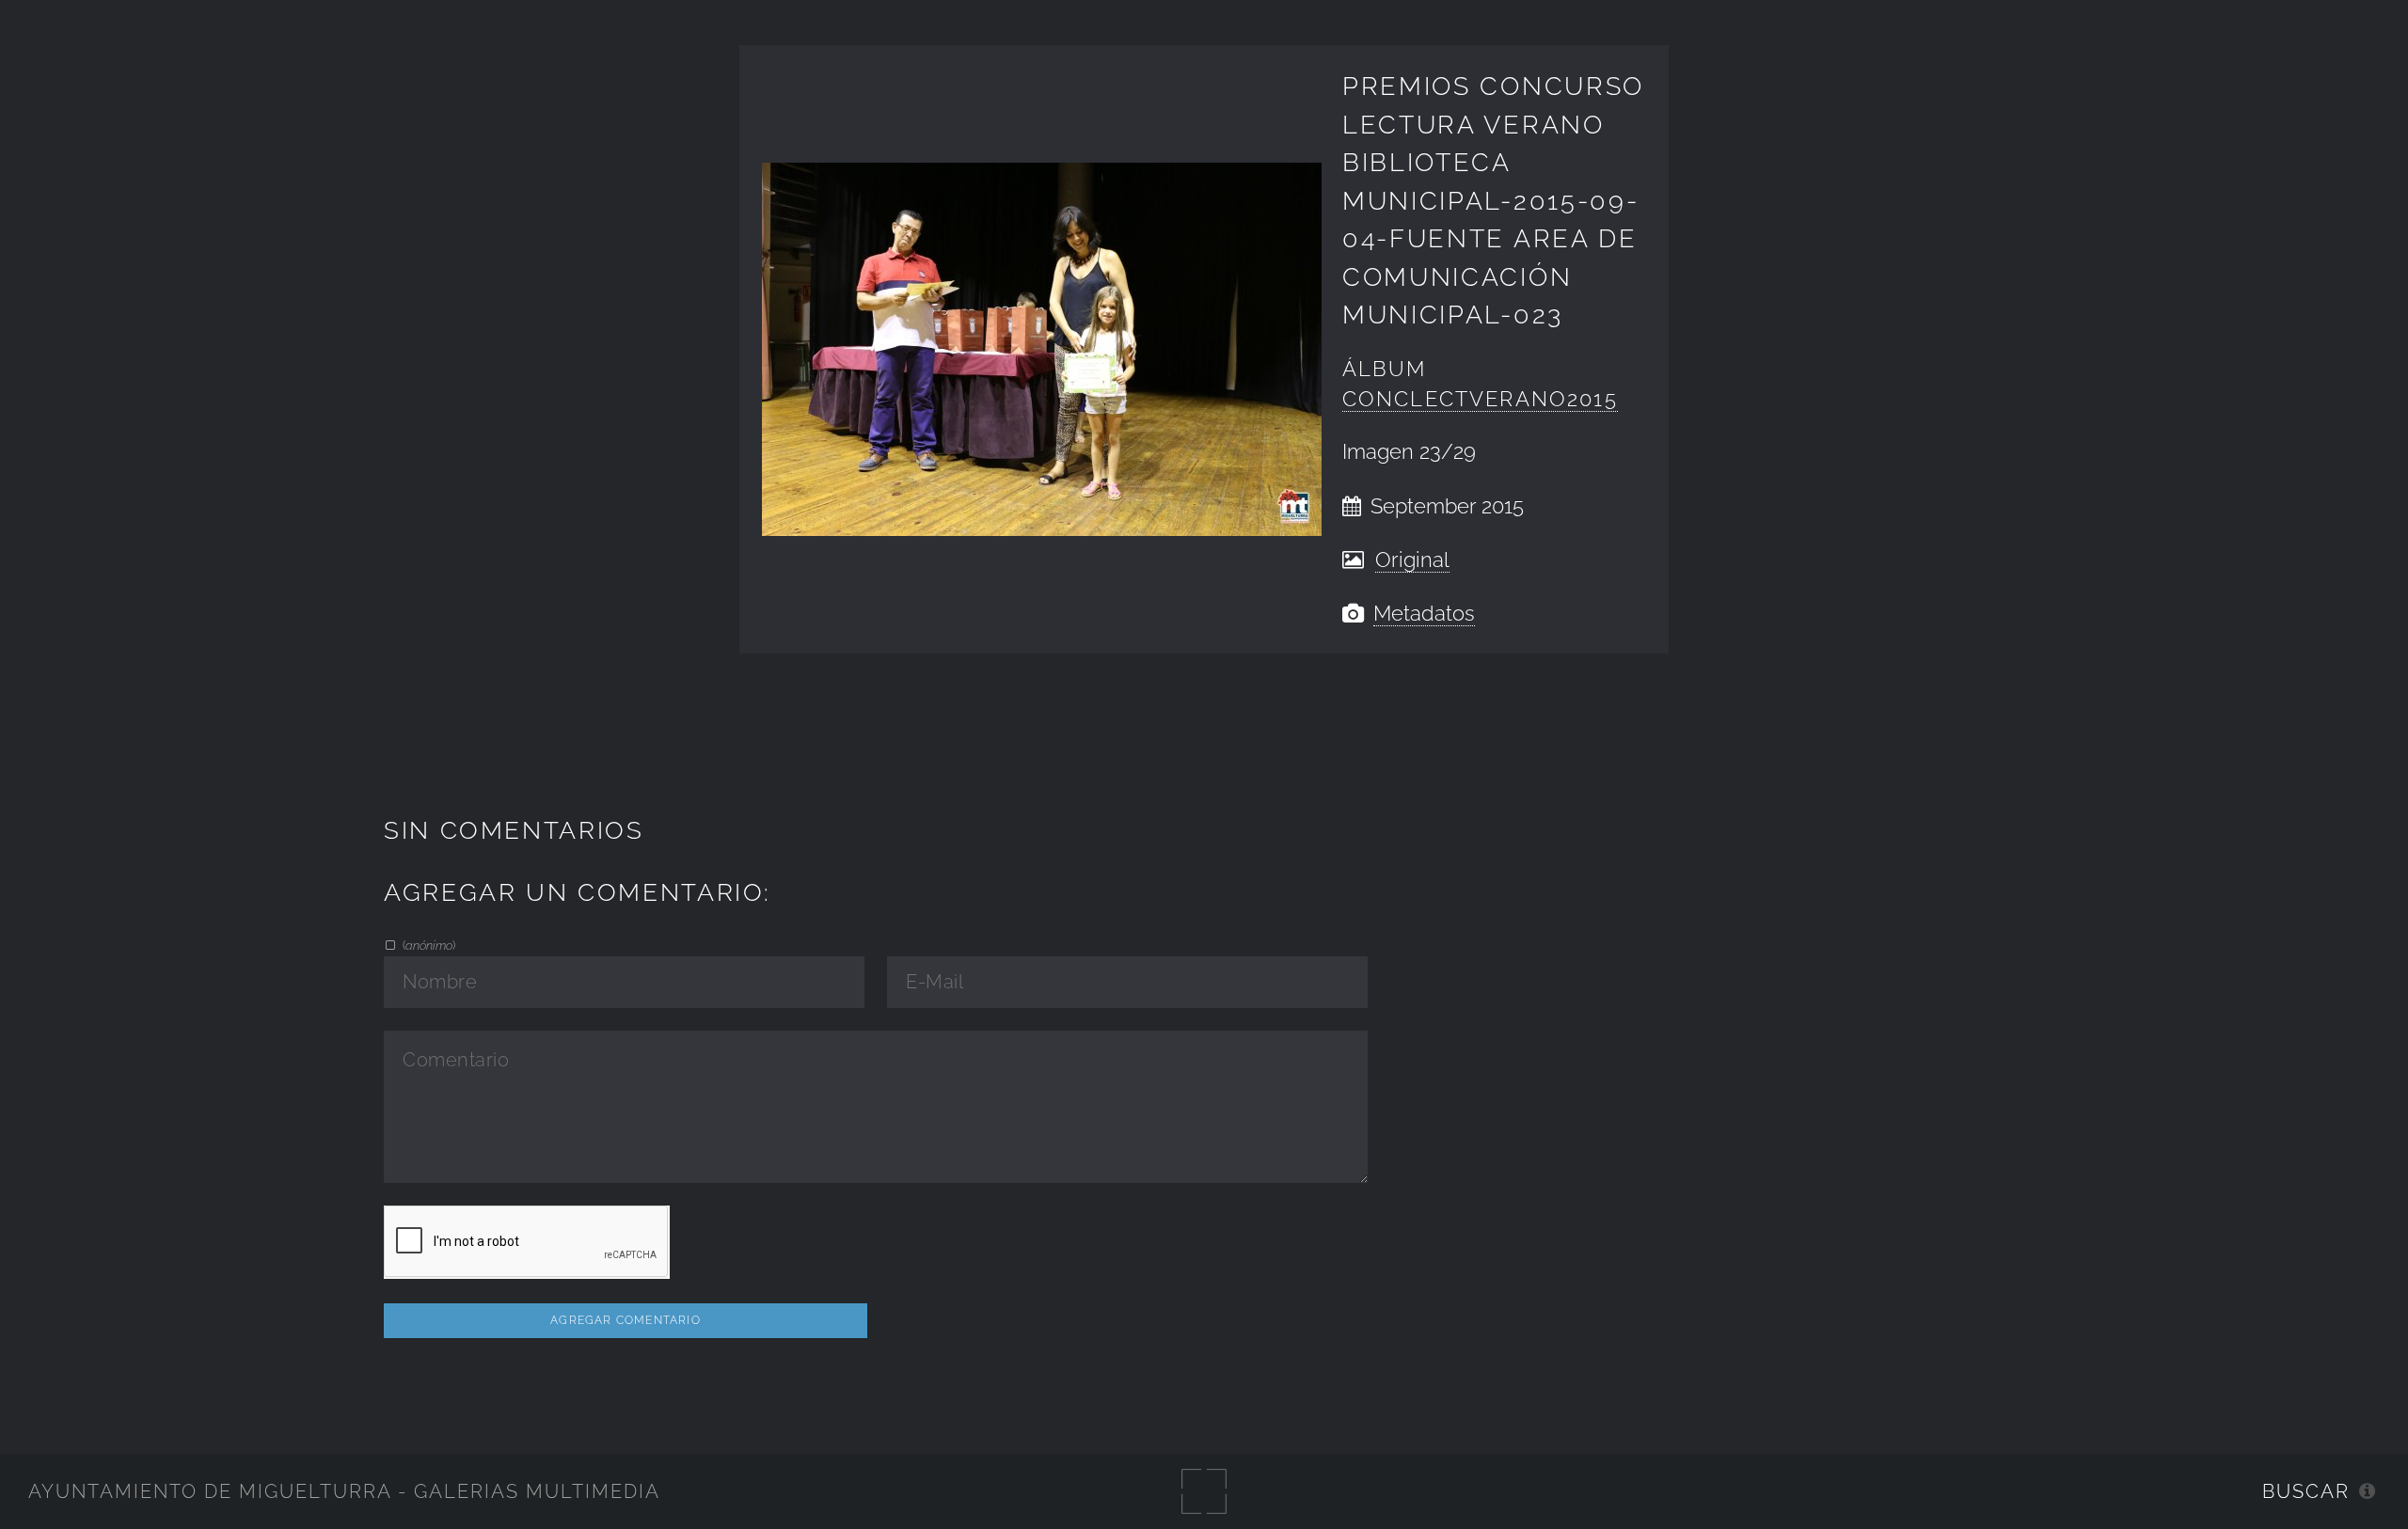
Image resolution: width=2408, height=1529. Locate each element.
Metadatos (1424, 614)
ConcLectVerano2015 (1480, 399)
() (428, 945)
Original (1412, 560)
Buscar (2306, 1491)
